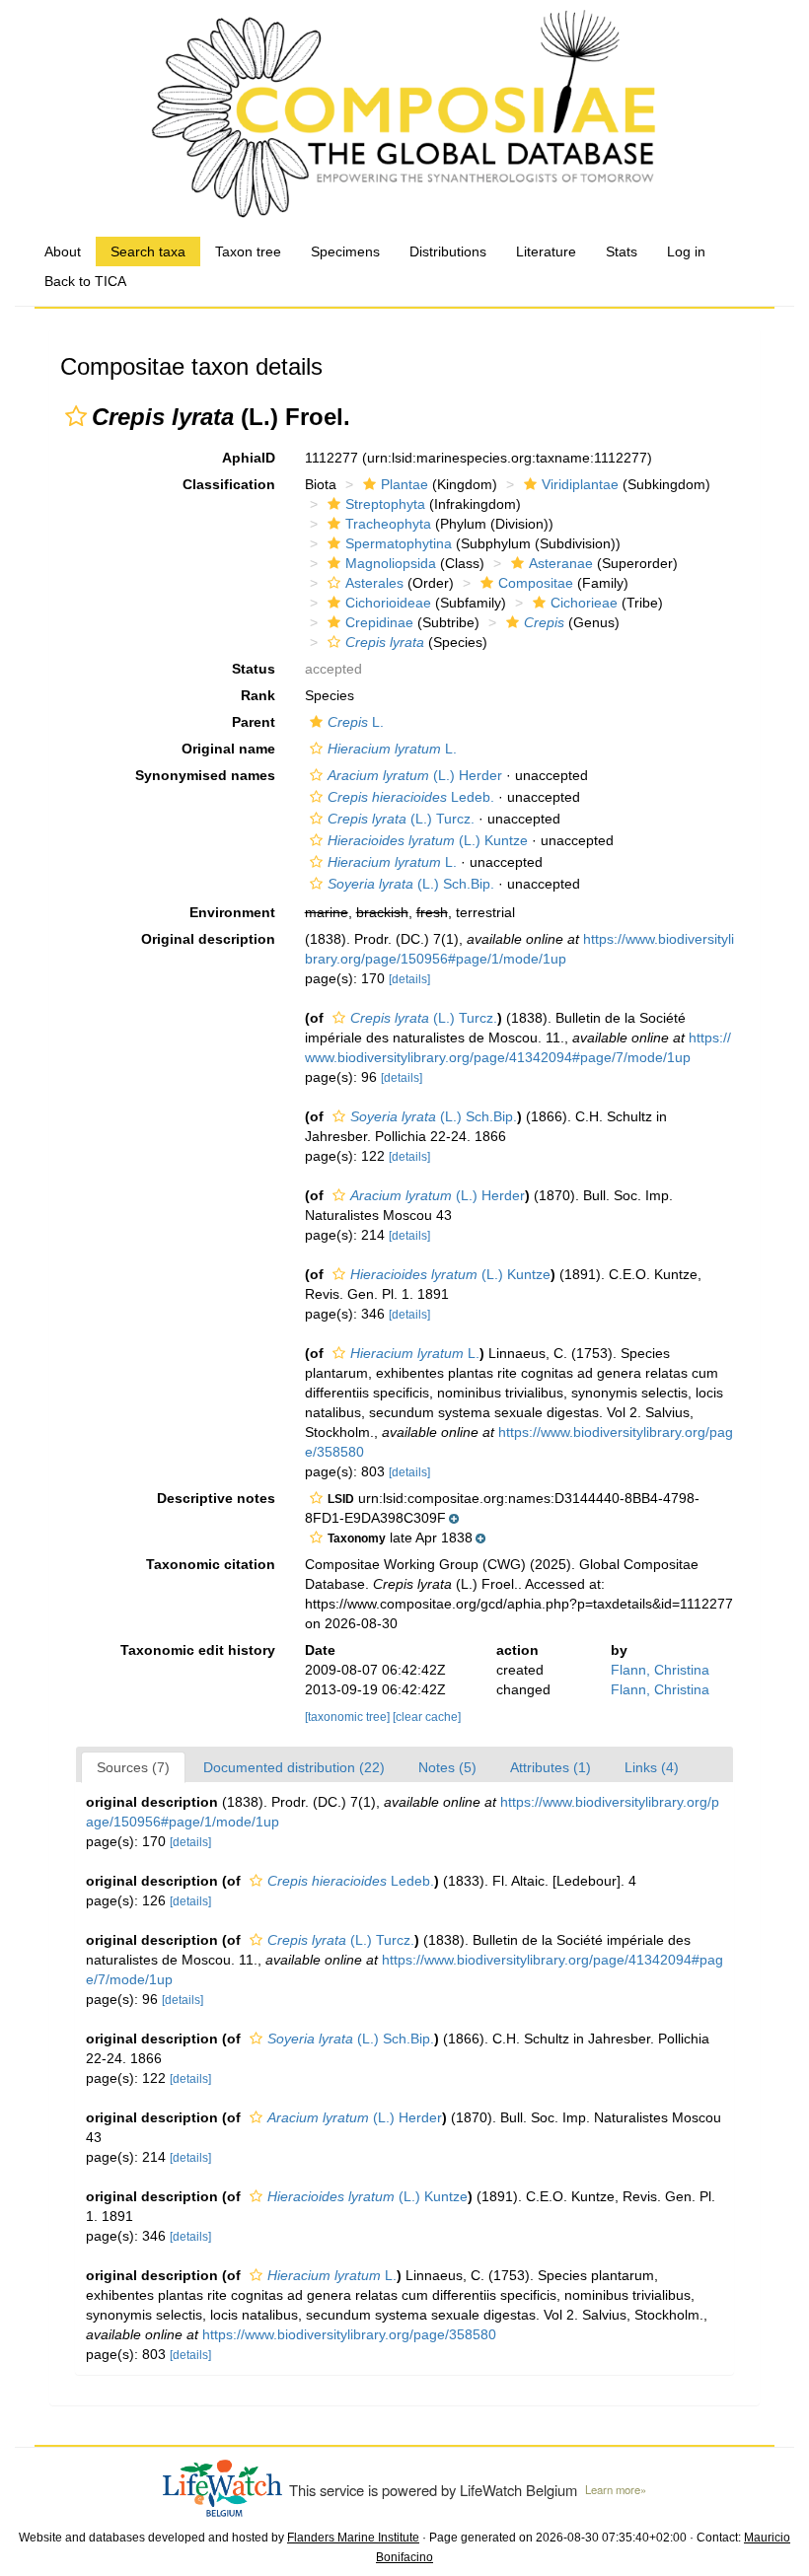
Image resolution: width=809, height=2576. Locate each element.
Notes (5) (447, 1767)
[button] (76, 416)
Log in (686, 251)
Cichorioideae (388, 603)
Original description (208, 939)
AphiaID (249, 458)
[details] (409, 979)
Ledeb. (411, 797)
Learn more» (616, 2489)
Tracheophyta (388, 524)
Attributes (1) (551, 1767)
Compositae (536, 583)
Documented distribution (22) (294, 1767)
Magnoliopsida (391, 563)
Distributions (448, 251)
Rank (258, 695)
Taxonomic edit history (198, 1650)
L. (356, 722)
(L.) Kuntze (428, 840)
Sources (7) (133, 1767)
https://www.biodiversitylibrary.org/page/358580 (349, 2334)
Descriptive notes (216, 1498)
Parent (254, 722)
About (63, 251)
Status (254, 669)
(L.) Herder (415, 775)
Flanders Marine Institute (353, 2538)
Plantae (404, 484)
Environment (232, 912)
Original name (228, 749)
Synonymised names (205, 775)
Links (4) (652, 1767)
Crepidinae (379, 622)
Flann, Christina (660, 1670)
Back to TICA (85, 281)
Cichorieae (584, 603)
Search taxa (148, 251)
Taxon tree (248, 251)
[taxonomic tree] (349, 1717)
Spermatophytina (399, 543)
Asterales (374, 583)
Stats (622, 251)
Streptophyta (385, 504)
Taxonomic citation (211, 1564)
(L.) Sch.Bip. (411, 884)
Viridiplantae (580, 484)
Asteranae (561, 563)
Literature (546, 251)
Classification (229, 484)
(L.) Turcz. (401, 819)
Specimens (345, 251)
